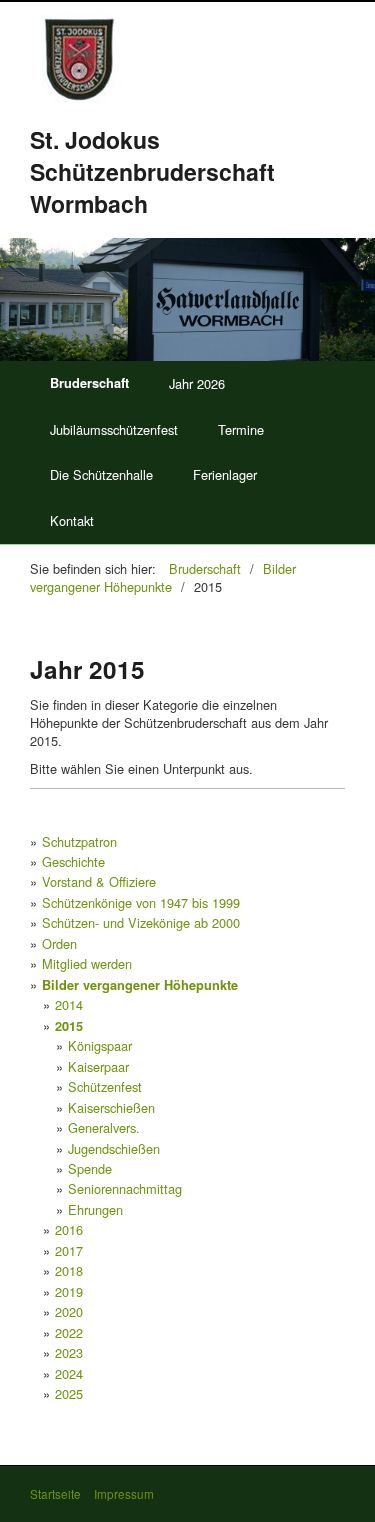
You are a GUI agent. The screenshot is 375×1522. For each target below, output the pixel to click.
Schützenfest (105, 1086)
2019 (69, 1291)
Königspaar (100, 1045)
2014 (69, 1004)
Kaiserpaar (98, 1066)
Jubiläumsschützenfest (114, 429)
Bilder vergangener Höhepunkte (140, 985)
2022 (69, 1332)
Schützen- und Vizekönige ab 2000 (141, 922)
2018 (69, 1270)
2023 (69, 1352)
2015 (69, 1026)
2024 (69, 1373)
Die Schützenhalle (101, 474)
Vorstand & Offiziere (99, 881)
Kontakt (72, 520)
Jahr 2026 (197, 383)
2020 (69, 1311)
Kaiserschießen (111, 1107)
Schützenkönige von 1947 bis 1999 (141, 902)
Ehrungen (95, 1209)
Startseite (55, 1494)
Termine (241, 429)
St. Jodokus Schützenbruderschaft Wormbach (152, 172)
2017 (69, 1250)
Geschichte (73, 861)
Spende (90, 1168)
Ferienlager (225, 474)
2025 (69, 1393)
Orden (59, 943)
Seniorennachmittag (125, 1188)
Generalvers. (104, 1127)
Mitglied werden (87, 963)
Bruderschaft (89, 383)
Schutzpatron (79, 841)
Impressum (124, 1494)
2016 (69, 1229)
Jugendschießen (114, 1148)
